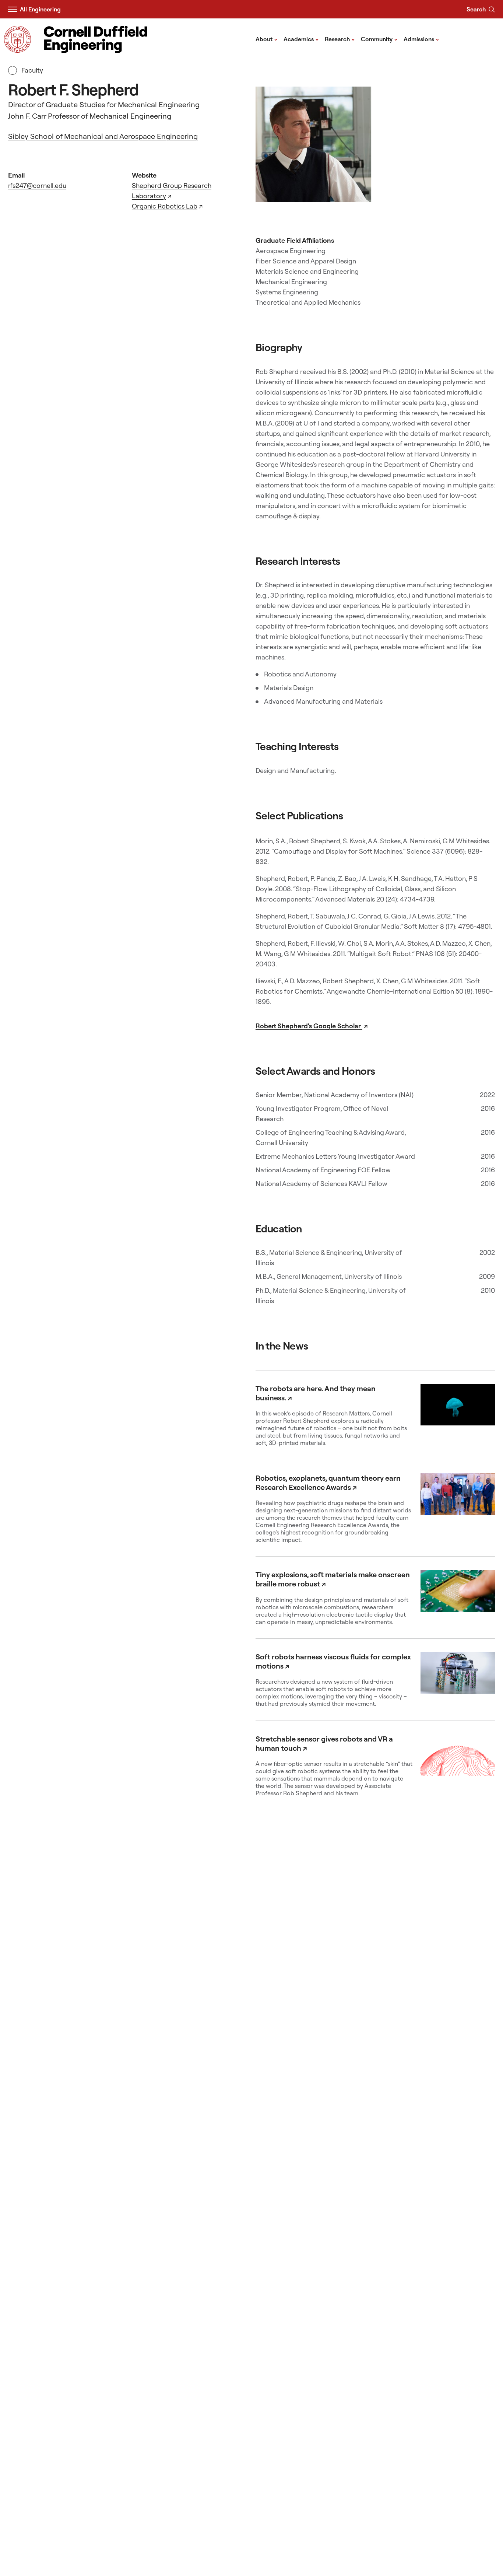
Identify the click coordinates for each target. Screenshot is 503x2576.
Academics (301, 39)
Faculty (32, 70)
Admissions (421, 39)
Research (340, 39)
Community (379, 39)
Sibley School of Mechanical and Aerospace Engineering (103, 136)
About (267, 39)
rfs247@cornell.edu (37, 185)
